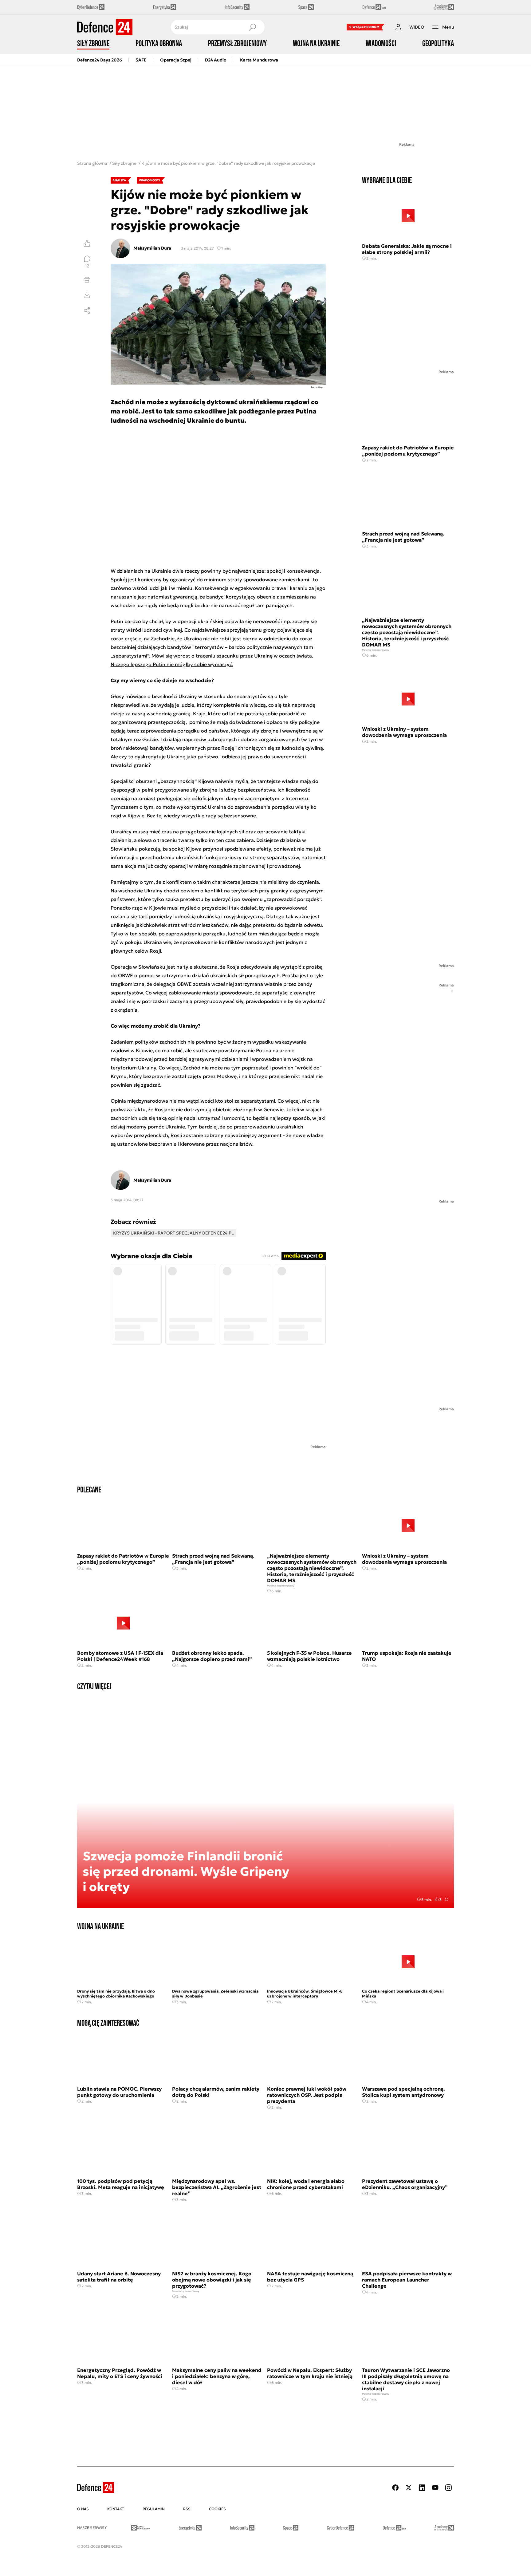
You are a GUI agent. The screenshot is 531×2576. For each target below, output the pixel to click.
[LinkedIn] (422, 2488)
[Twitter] (409, 2488)
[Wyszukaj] (252, 27)
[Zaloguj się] (398, 27)
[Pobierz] (87, 295)
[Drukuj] (87, 280)
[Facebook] (395, 2488)
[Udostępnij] (87, 310)
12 (87, 266)
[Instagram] (448, 2488)
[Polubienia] (87, 243)
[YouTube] (435, 2488)
